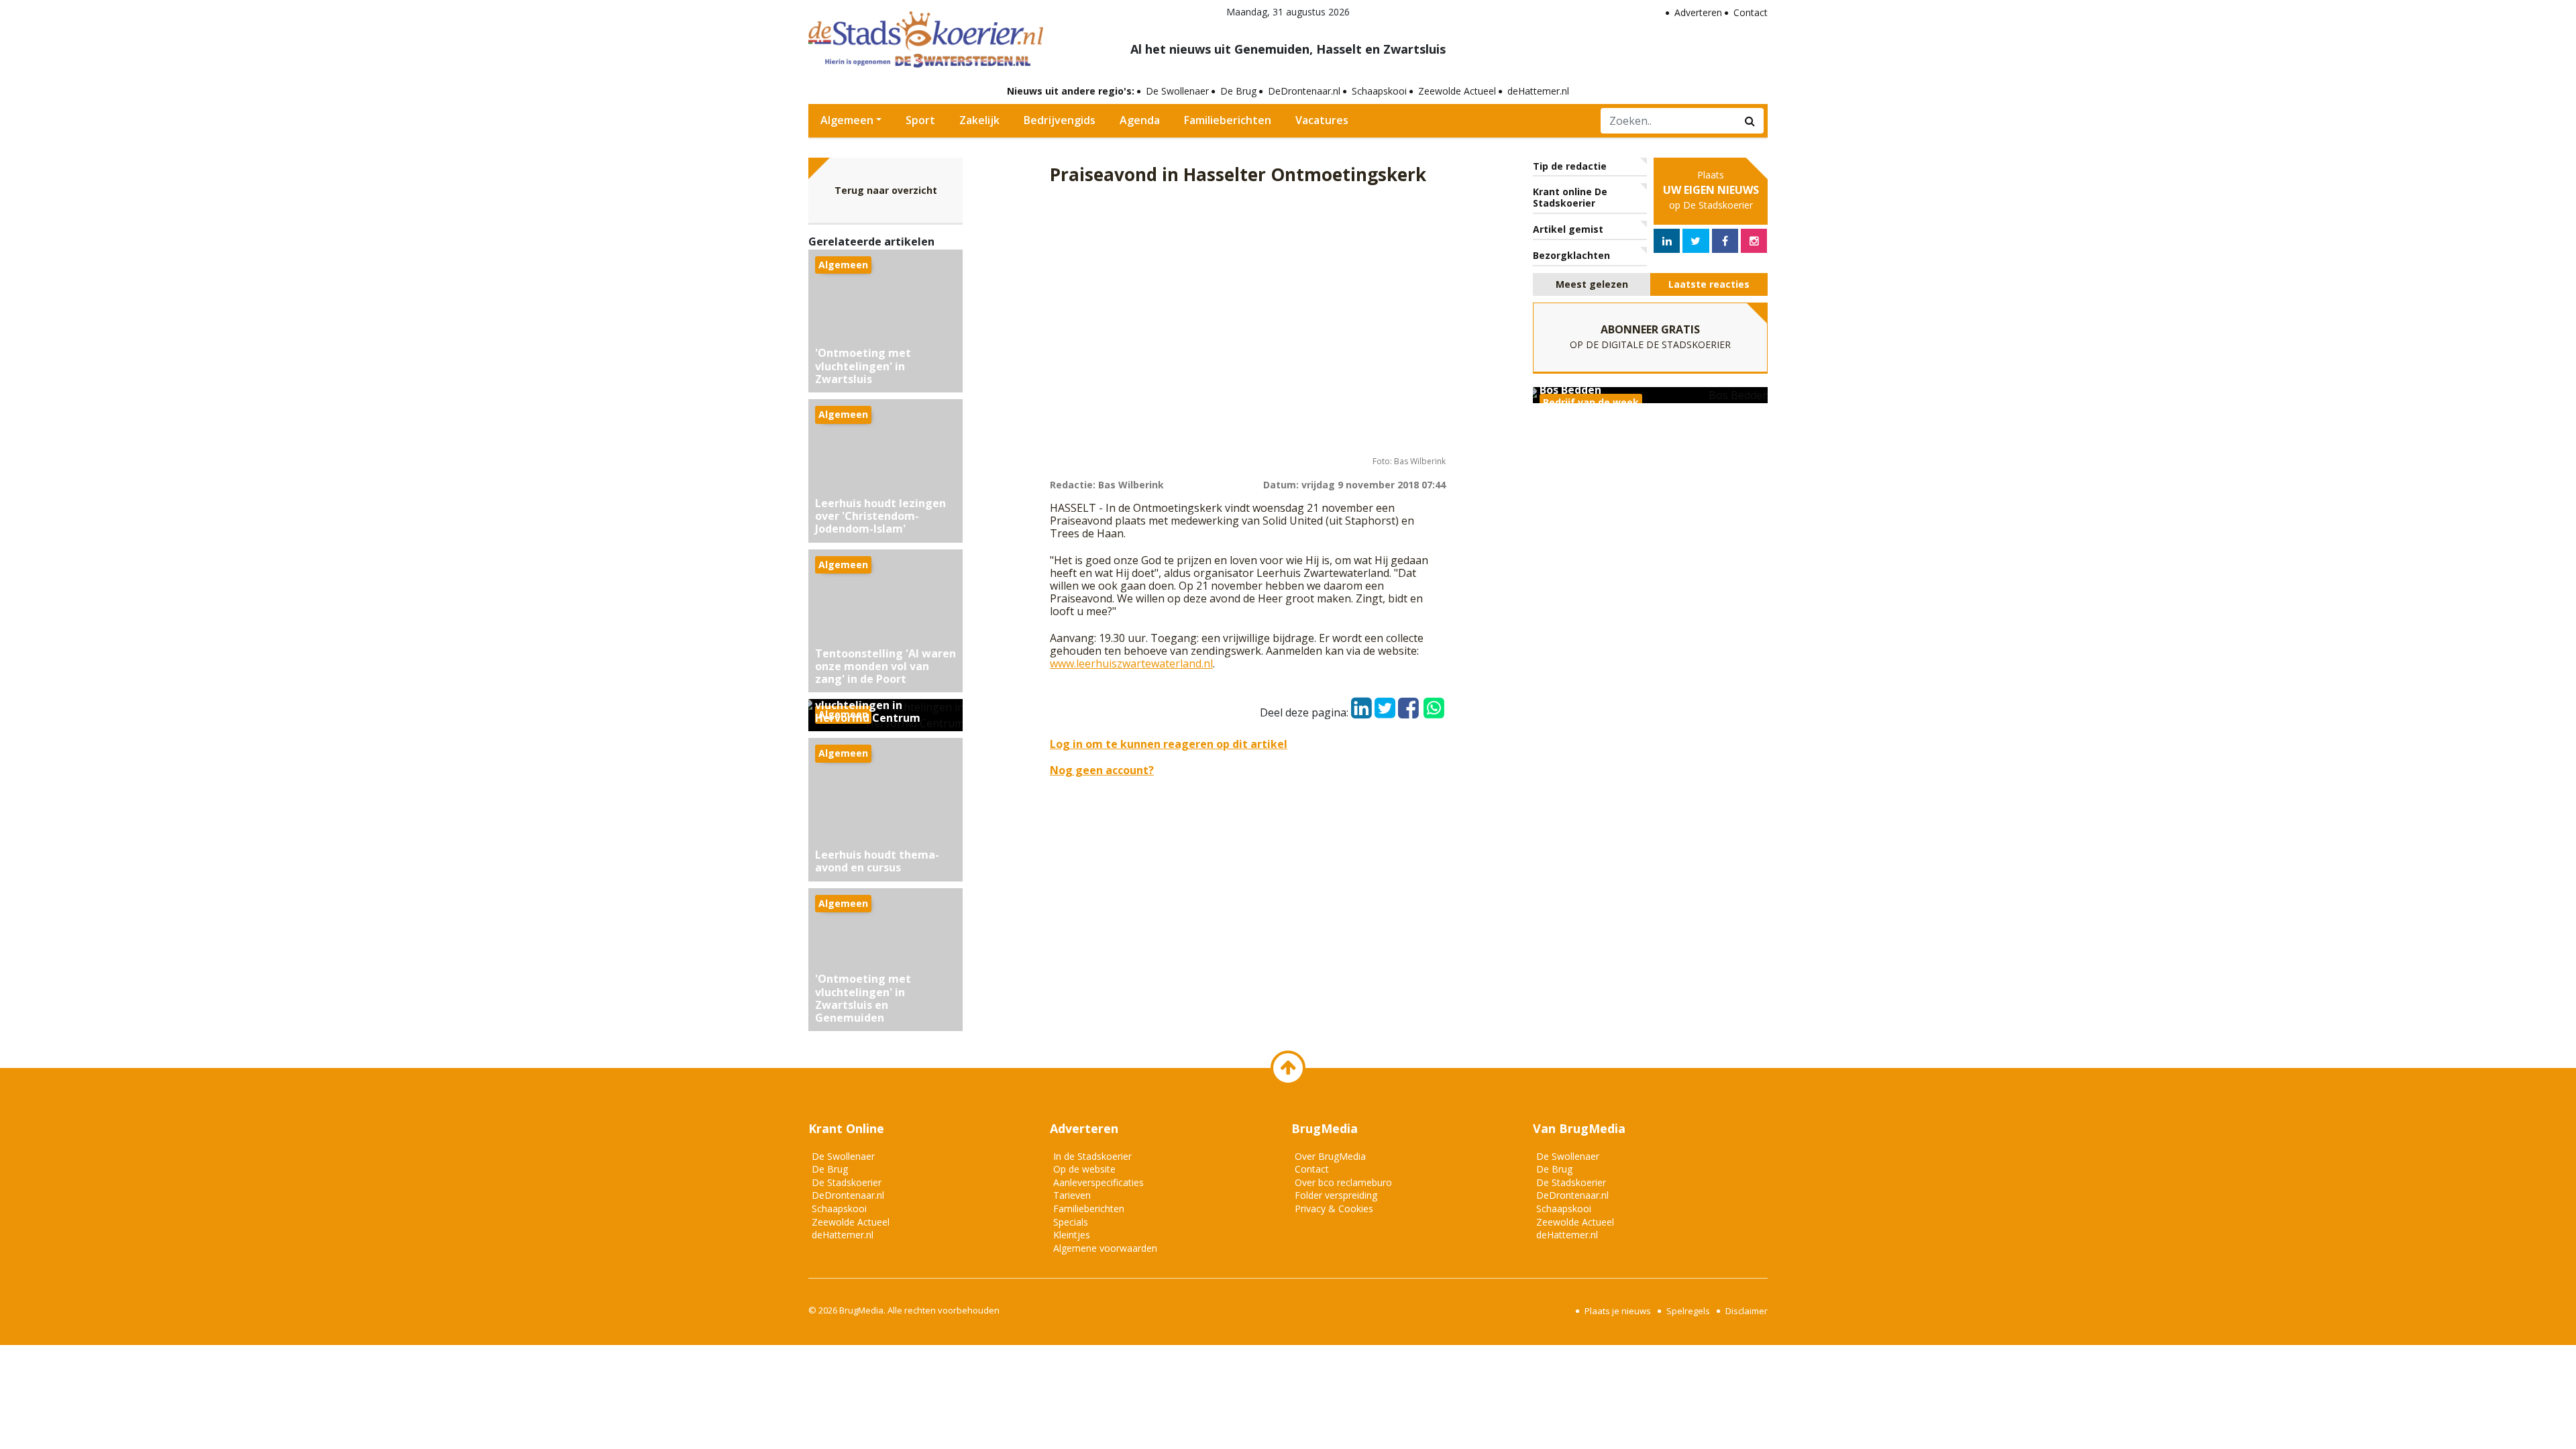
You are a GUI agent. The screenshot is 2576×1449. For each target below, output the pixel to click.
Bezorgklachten (1571, 255)
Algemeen (847, 120)
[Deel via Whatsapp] (1434, 702)
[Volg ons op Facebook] (1725, 241)
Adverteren (1698, 12)
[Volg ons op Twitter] (1696, 241)
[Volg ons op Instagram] (1754, 241)
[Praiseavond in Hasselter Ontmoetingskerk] (1248, 323)
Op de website (1084, 1169)
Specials (1071, 1222)
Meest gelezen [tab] (1592, 284)
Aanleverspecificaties (1098, 1182)
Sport (920, 120)
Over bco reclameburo (1343, 1182)
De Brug (1238, 91)
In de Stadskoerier (1092, 1156)
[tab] (1592, 285)
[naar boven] (1288, 1068)
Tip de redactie (1570, 166)
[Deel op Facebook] (1408, 704)
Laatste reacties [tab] (1709, 284)
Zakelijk (979, 120)
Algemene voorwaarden (1105, 1248)
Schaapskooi (1379, 91)
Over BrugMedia (1330, 1156)
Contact (1751, 12)
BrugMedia (861, 1310)
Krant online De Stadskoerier (1570, 197)
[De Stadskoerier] (926, 38)
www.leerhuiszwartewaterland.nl (1131, 663)
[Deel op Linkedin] (1361, 704)
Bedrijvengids (1060, 120)
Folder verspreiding (1336, 1195)
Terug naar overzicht (886, 190)
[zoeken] (1750, 121)
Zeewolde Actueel (1457, 91)
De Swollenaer (1177, 91)
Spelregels (1688, 1311)
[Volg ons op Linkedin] (1667, 241)
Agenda (1140, 120)
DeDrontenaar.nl (1304, 91)
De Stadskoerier (847, 1182)
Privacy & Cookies (1334, 1209)
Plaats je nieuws (1618, 1311)
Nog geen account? (1102, 770)
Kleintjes (1072, 1235)
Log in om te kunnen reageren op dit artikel (1169, 744)
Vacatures (1322, 120)
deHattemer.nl (1538, 91)
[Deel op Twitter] (1385, 704)
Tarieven (1072, 1195)
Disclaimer (1747, 1311)
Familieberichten (1228, 120)
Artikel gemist (1568, 229)
